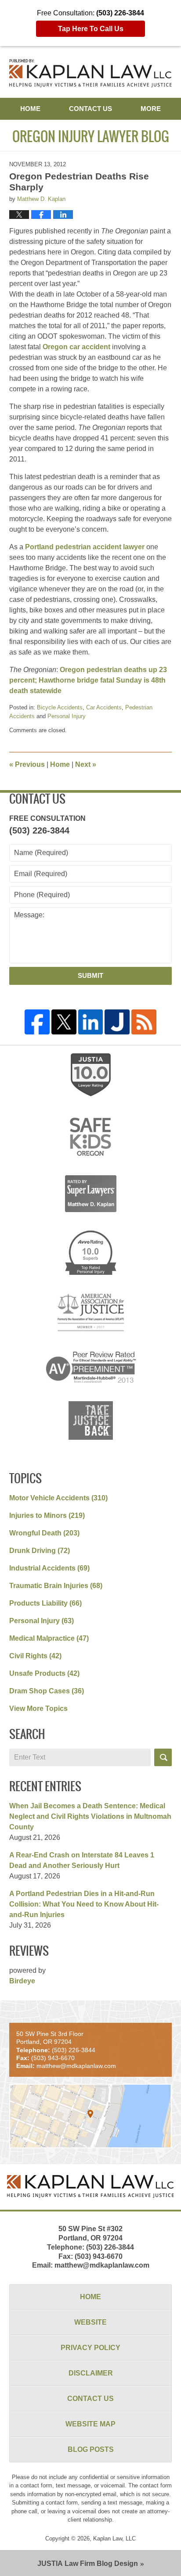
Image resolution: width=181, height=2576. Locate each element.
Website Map (90, 2424)
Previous (27, 764)
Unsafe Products (44, 1673)
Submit (90, 975)
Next (86, 764)
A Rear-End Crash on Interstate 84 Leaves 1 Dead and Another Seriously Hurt (82, 1860)
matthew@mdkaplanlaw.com (102, 2265)
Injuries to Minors (47, 1515)
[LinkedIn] (91, 1022)
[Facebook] (37, 1022)
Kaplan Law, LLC (114, 2538)
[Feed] (144, 1022)
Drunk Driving (40, 1551)
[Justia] (117, 1022)
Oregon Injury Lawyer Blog (91, 73)
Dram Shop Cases (47, 1691)
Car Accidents (104, 707)
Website (90, 2322)
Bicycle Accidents (60, 707)
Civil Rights (35, 1656)
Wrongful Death (44, 1533)
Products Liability (45, 1603)
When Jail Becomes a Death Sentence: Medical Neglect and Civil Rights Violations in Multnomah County (90, 1816)
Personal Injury (67, 716)
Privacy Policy (90, 2348)
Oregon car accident (76, 347)
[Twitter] (64, 1022)
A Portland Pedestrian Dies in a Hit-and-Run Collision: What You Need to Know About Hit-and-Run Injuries (84, 1904)
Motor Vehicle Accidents (58, 1498)
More (151, 109)
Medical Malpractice (49, 1638)
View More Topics (38, 1708)
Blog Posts (91, 2449)
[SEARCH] (163, 1757)
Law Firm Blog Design (88, 2563)
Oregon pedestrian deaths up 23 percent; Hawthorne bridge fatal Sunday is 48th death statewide (88, 680)
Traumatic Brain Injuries (56, 1586)
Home (30, 109)
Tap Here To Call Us (91, 29)
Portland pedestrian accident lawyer (85, 547)
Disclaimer (91, 2373)
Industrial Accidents (49, 1568)
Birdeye (22, 1981)
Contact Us (90, 109)
